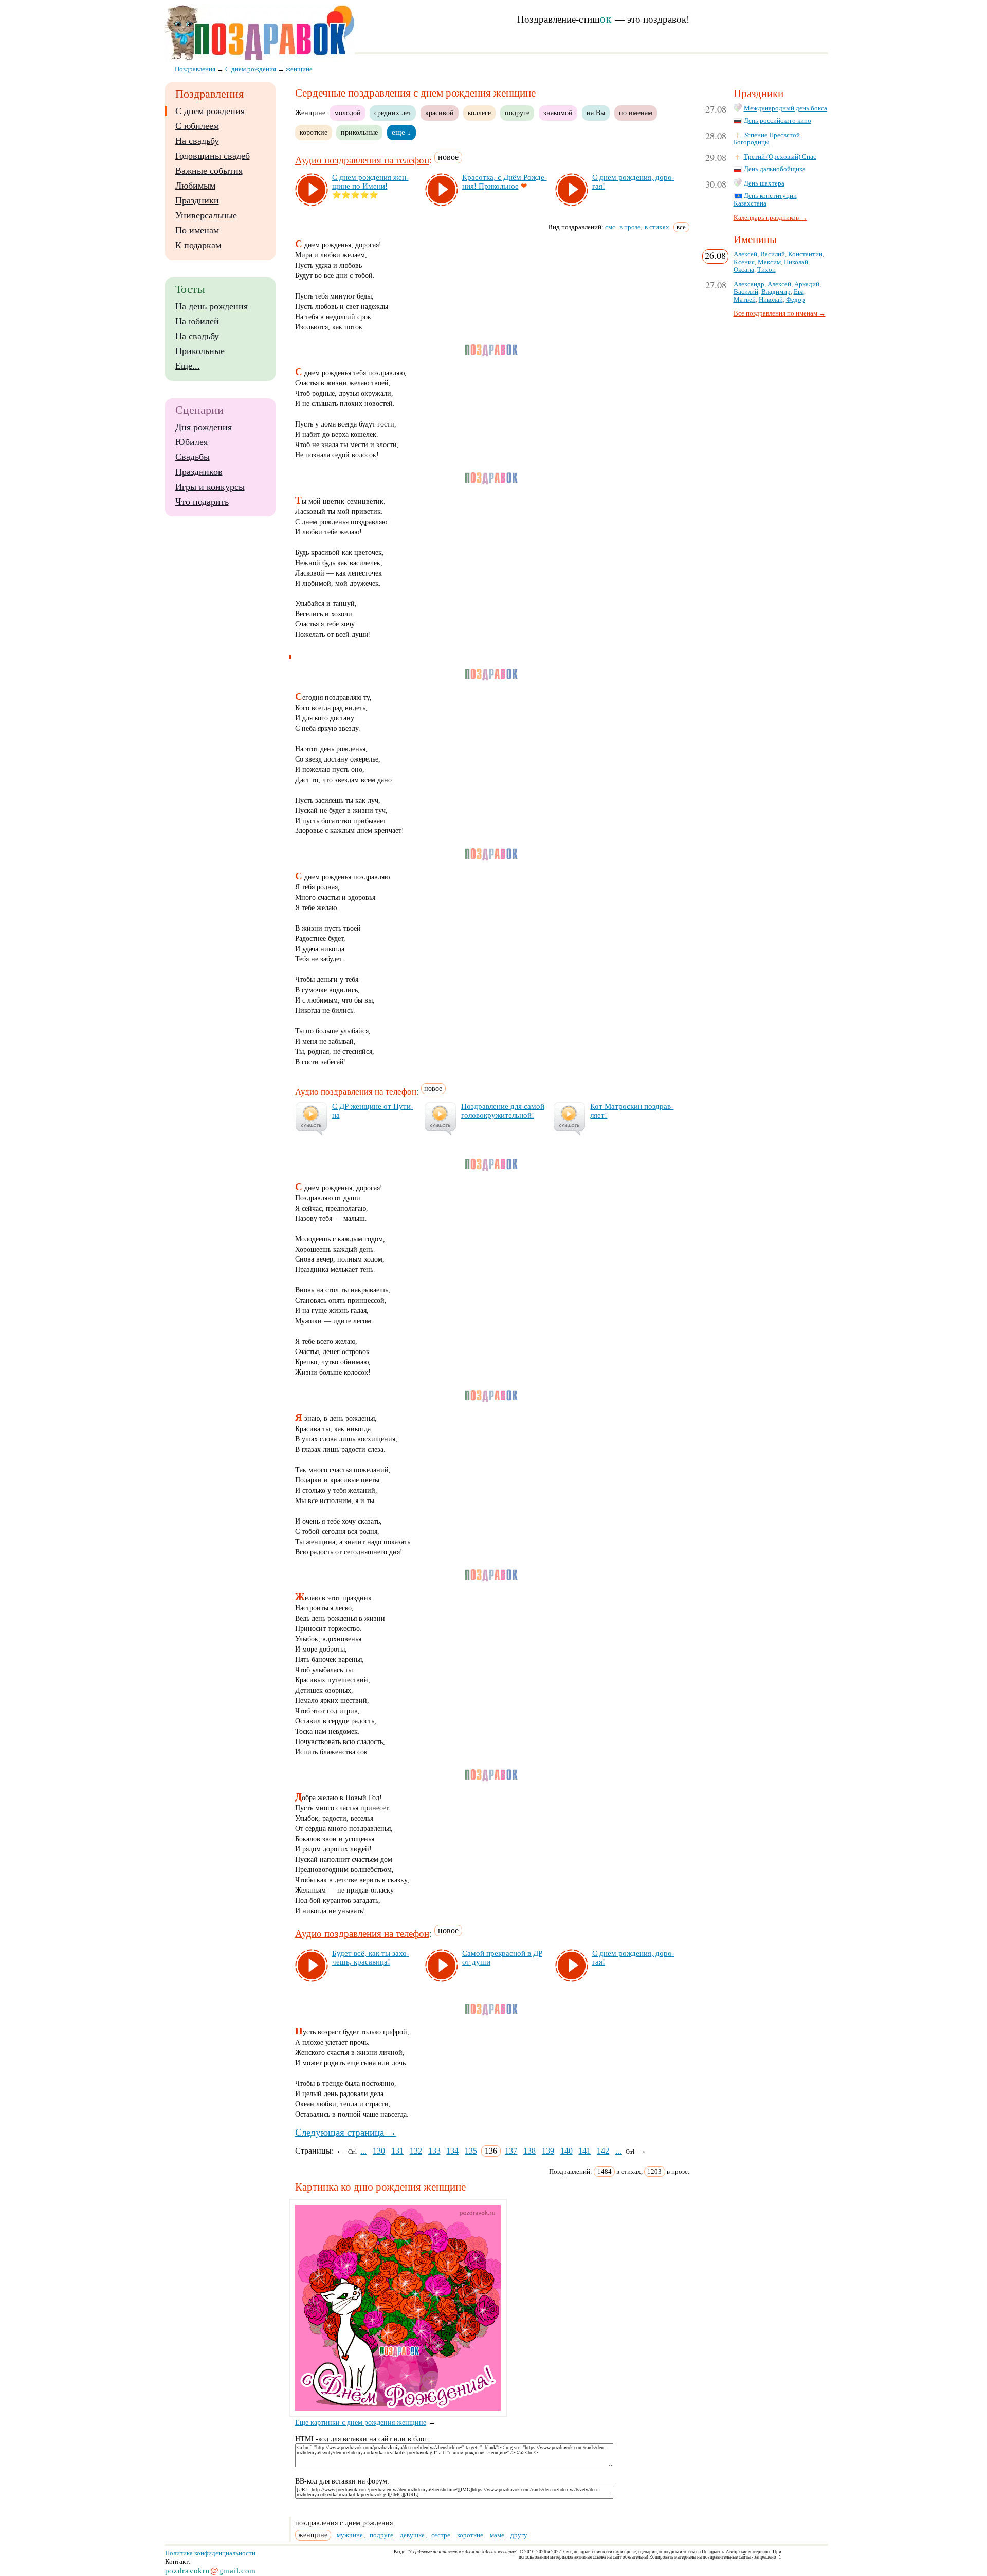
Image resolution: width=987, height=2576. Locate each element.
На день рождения (212, 306)
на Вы (596, 113)
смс (610, 227)
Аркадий (807, 284)
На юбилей (197, 321)
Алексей (745, 254)
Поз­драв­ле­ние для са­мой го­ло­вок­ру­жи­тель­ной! (503, 1111)
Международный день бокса (785, 108)
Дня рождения (204, 427)
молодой (348, 113)
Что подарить (202, 502)
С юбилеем (197, 126)
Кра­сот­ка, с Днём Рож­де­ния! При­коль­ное (505, 182)
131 (397, 2151)
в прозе (630, 227)
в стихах (657, 227)
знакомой (558, 113)
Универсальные (206, 215)
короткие (314, 132)
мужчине (350, 2535)
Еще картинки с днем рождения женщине (361, 2423)
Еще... (188, 366)
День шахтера (764, 183)
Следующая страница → (346, 2132)
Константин (805, 254)
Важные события (209, 171)
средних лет (393, 113)
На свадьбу (197, 141)
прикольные (359, 132)
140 (566, 2151)
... (363, 2151)
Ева (799, 292)
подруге (517, 113)
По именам (197, 230)
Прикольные (200, 351)
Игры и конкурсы (210, 487)
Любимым (195, 186)
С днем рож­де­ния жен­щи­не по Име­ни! (370, 182)
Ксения (744, 262)
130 (379, 2151)
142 (603, 2151)
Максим (769, 262)
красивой (440, 113)
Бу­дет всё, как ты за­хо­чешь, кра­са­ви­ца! (371, 1958)
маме (497, 2535)
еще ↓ (401, 132)
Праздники (197, 200)
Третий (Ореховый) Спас (780, 157)
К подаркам (198, 245)
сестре (441, 2535)
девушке (412, 2535)
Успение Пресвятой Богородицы (767, 139)
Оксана (744, 270)
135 (471, 2151)
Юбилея (191, 442)
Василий (773, 254)
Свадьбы (193, 457)
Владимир (776, 292)
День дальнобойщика (775, 169)
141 (584, 2151)
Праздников (199, 472)
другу (519, 2535)
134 (452, 2151)
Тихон (766, 270)
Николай (796, 262)
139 (548, 2151)
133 (434, 2151)
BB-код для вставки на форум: (342, 2481)
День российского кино (778, 121)
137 (511, 2151)
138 (529, 2151)
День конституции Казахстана (765, 200)
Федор (796, 300)
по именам (636, 113)
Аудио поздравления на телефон (362, 161)
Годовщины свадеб (213, 156)
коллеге (479, 113)
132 (416, 2151)
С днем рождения (210, 111)
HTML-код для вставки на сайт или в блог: (362, 2439)
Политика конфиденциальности (210, 2553)
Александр (749, 284)
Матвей (745, 300)
